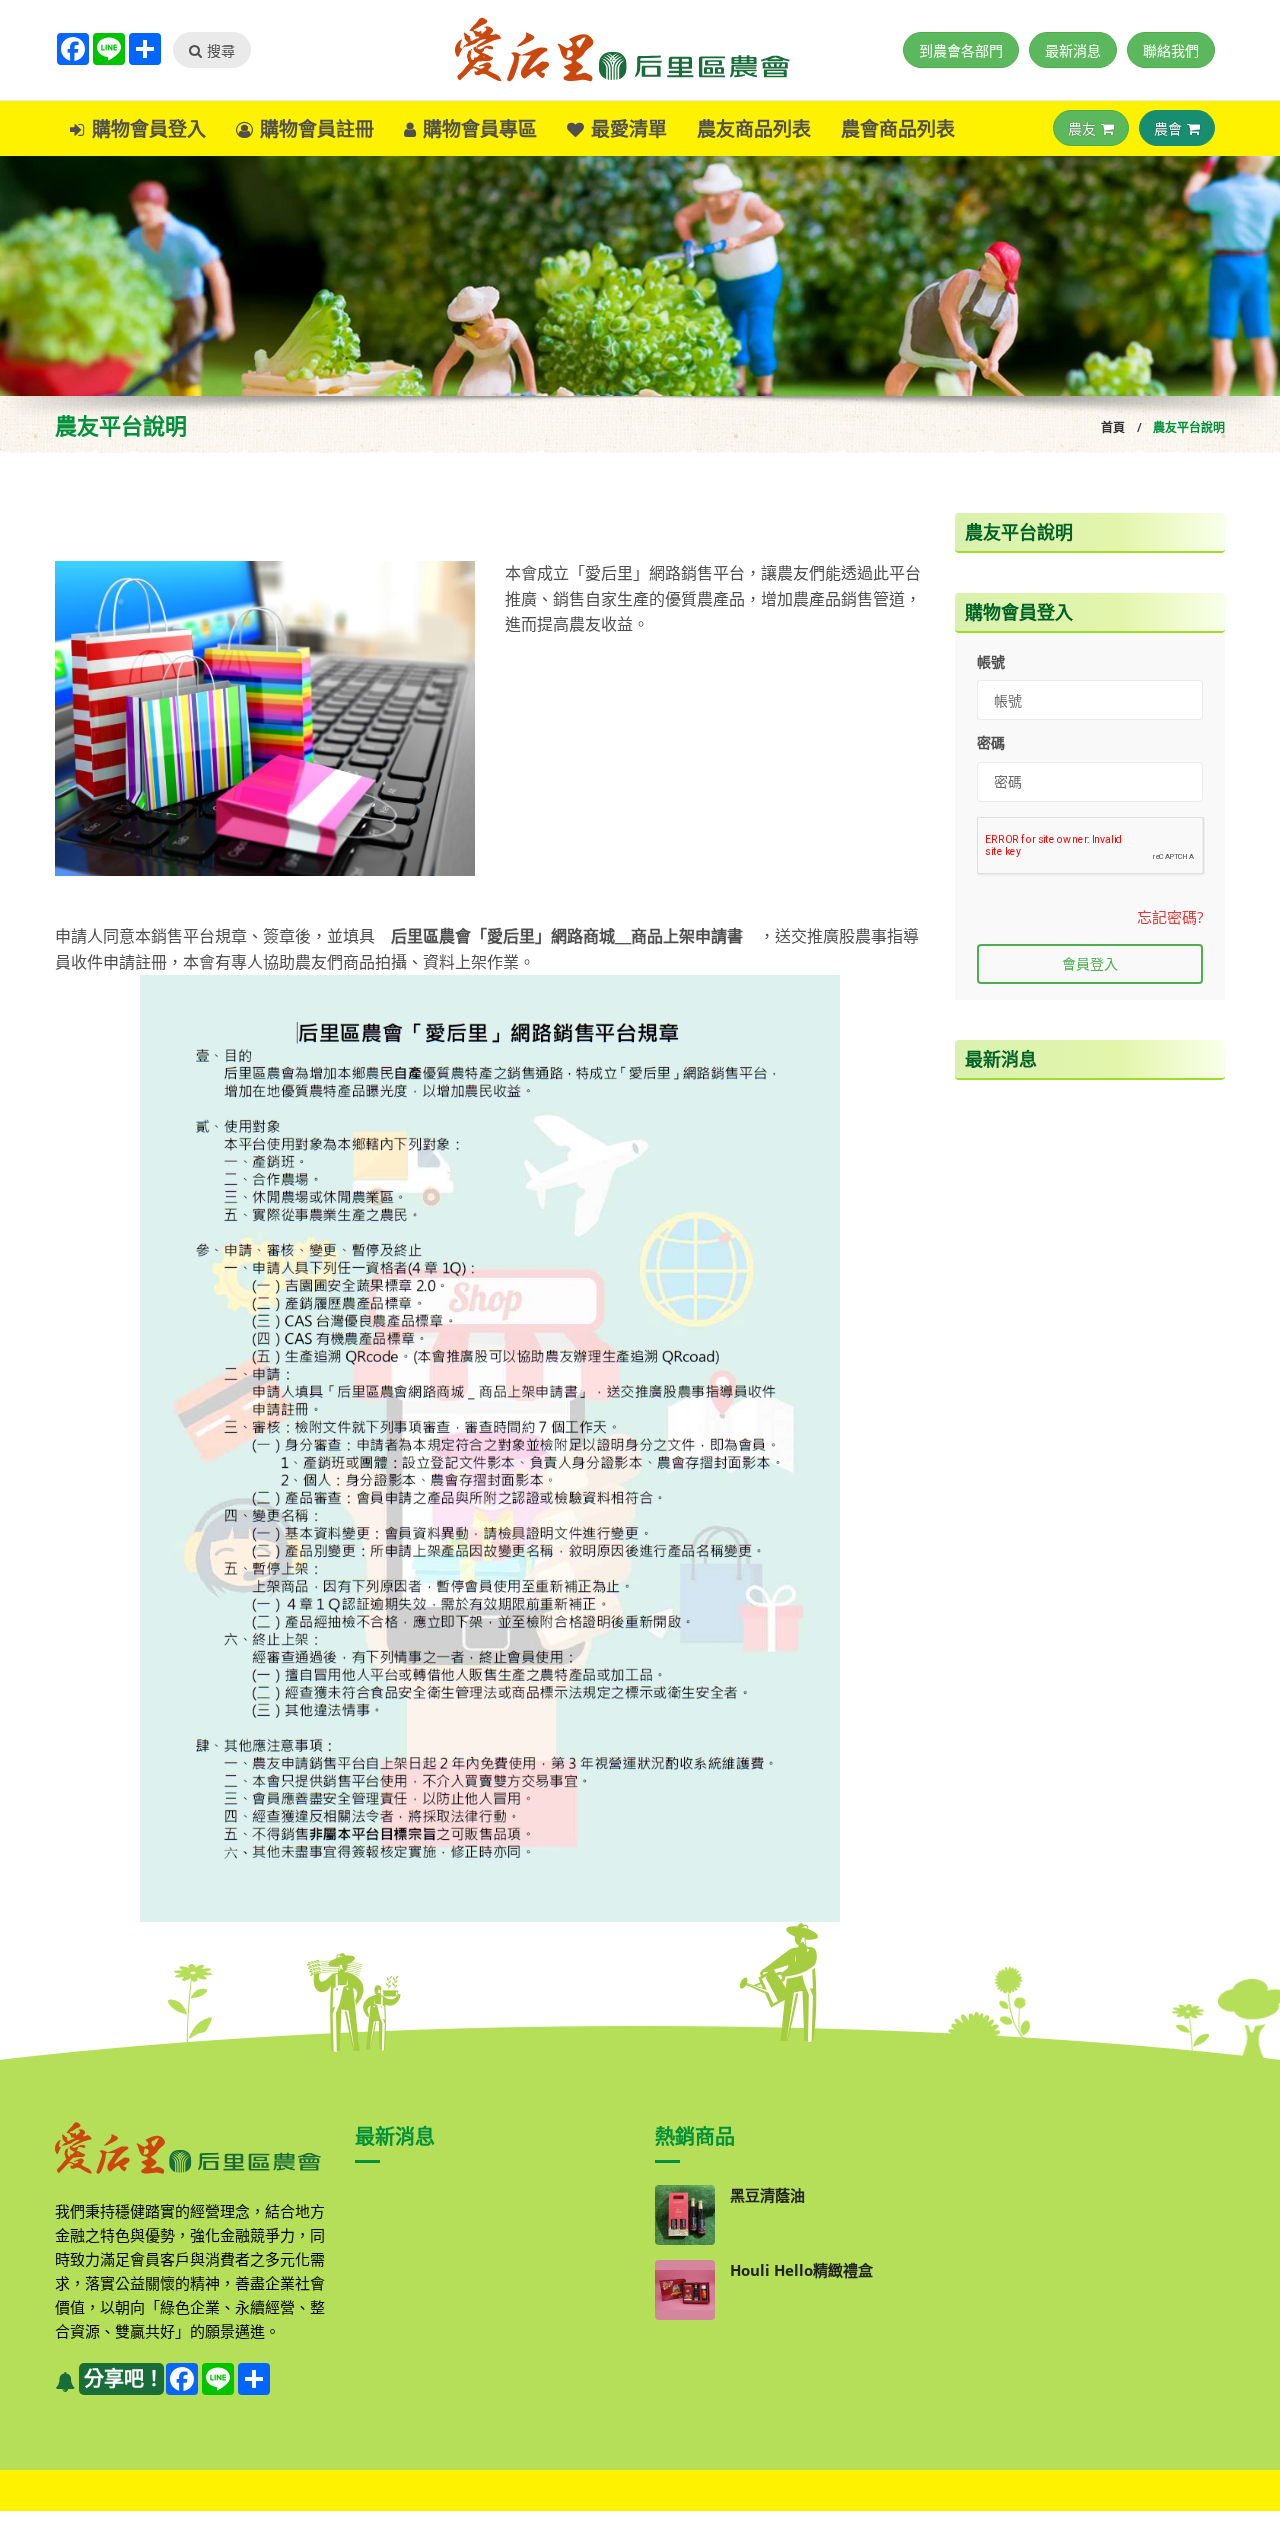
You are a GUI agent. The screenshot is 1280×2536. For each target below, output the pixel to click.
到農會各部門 (961, 50)
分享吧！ (124, 2378)
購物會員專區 (480, 129)
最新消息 (1073, 50)
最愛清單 (629, 129)
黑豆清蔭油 (767, 2195)
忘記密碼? (1170, 917)
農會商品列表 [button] (898, 129)
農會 (1168, 128)
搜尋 (221, 50)
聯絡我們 (1171, 50)
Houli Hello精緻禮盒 (801, 2270)
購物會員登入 (149, 129)
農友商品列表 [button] (754, 129)
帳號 (991, 661)
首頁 (1113, 427)
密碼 (991, 742)
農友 (1082, 128)
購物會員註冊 (317, 129)
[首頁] (640, 50)
